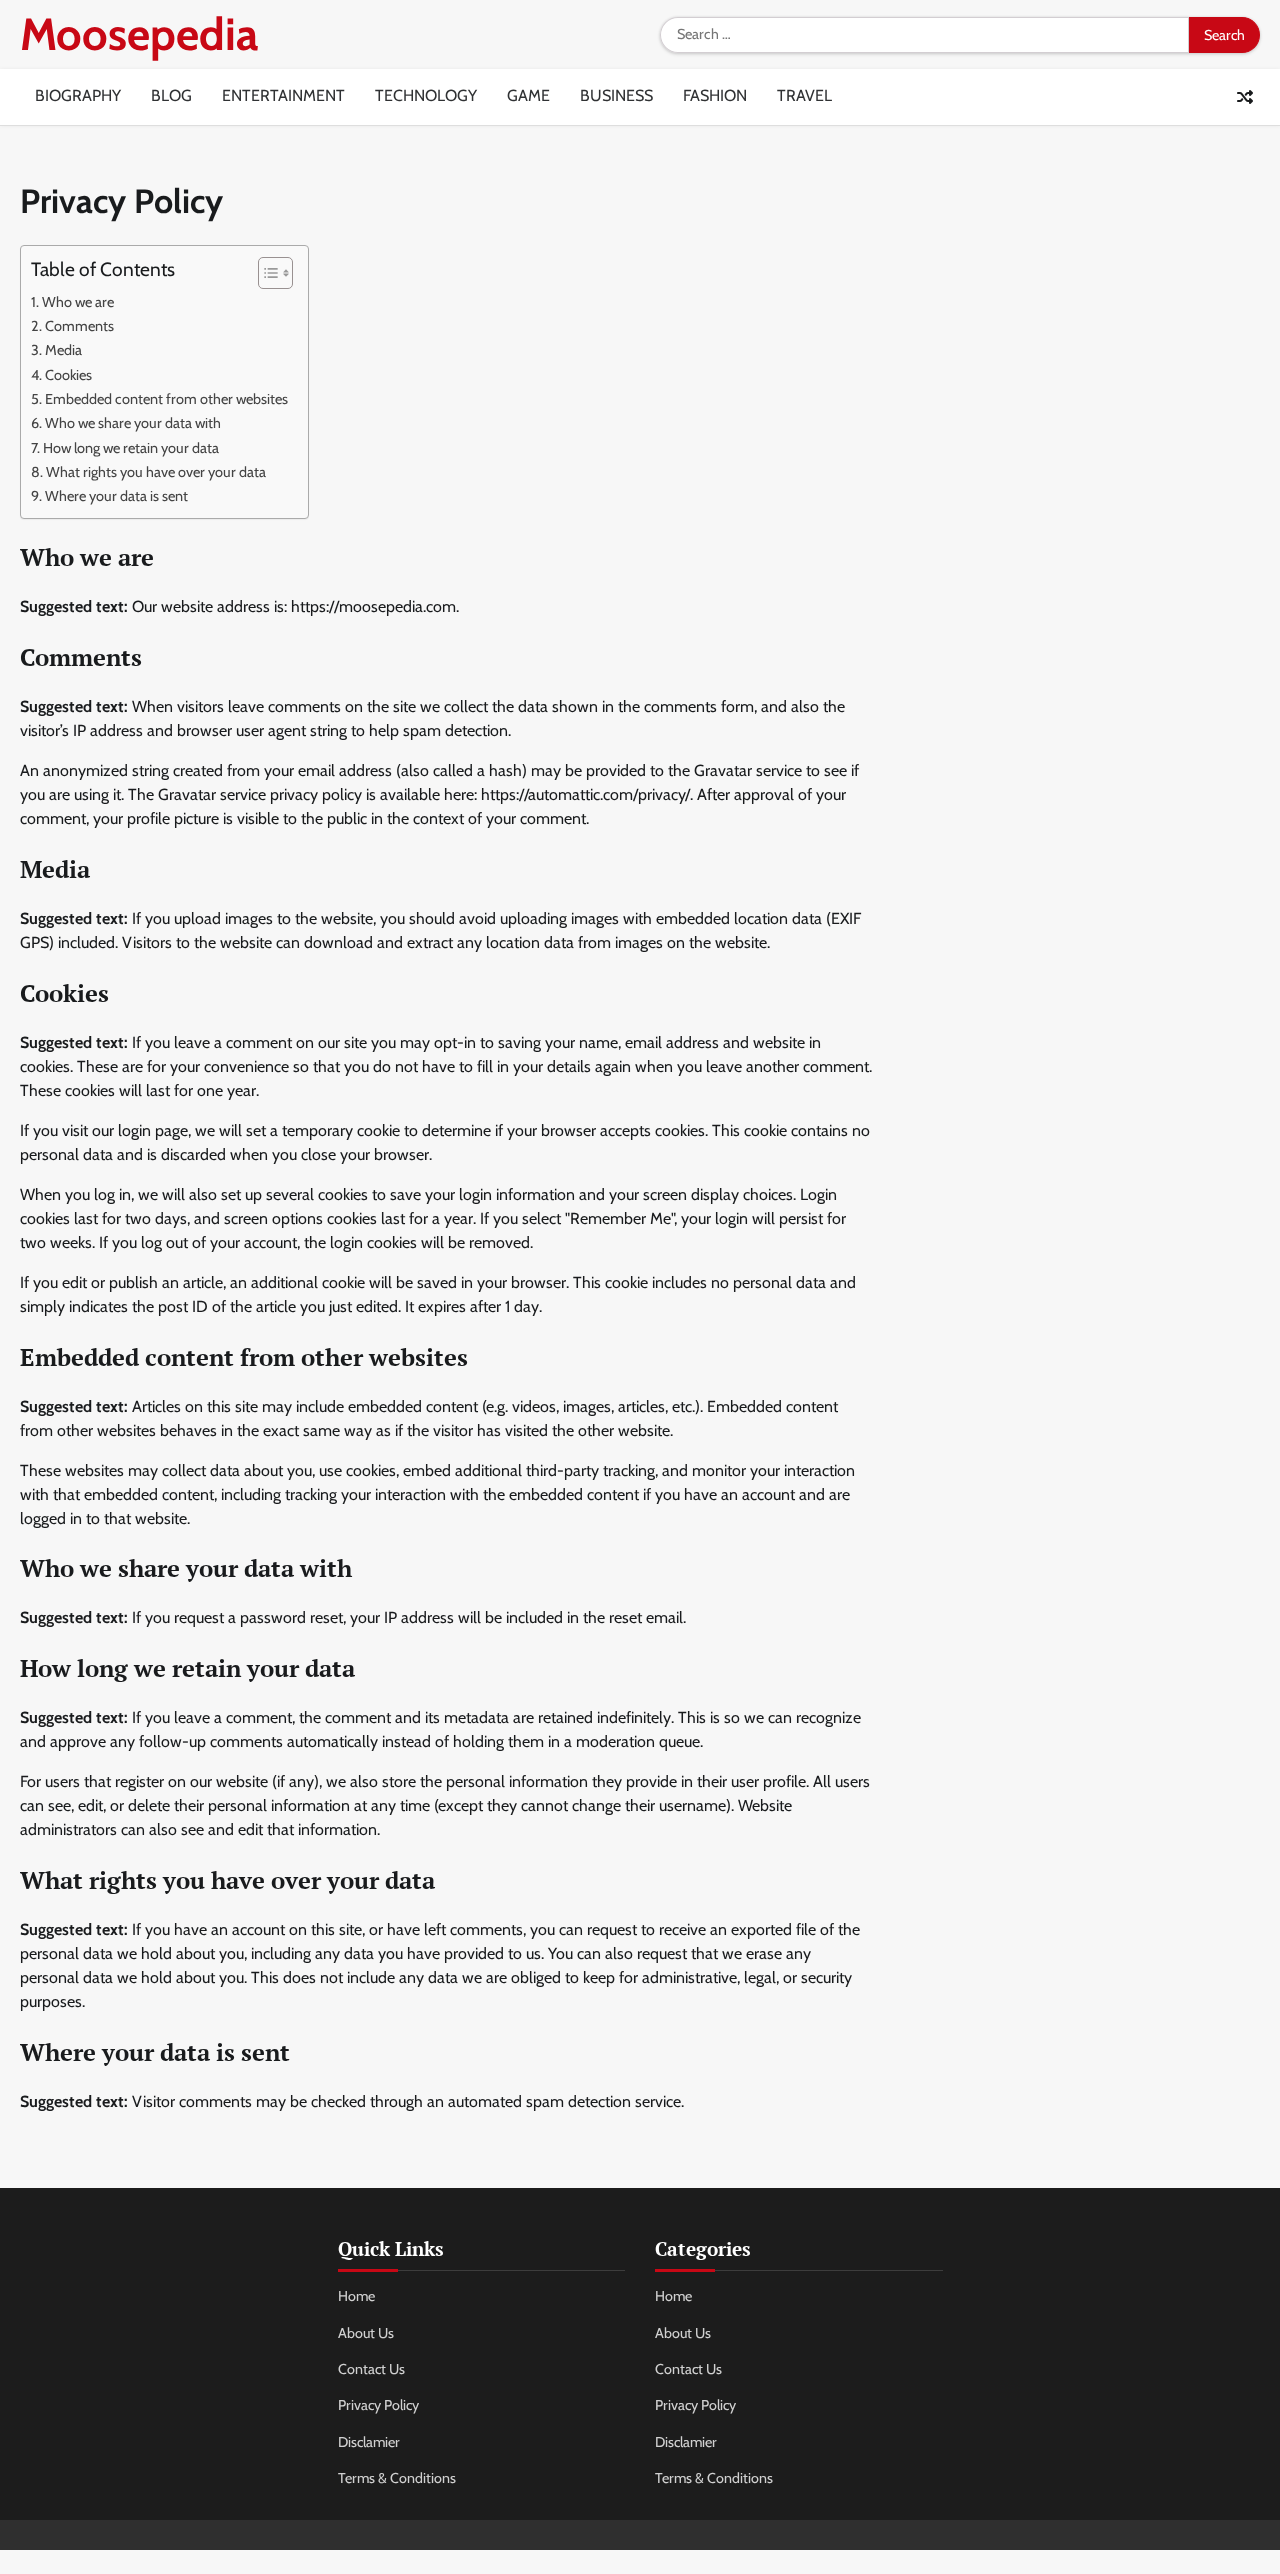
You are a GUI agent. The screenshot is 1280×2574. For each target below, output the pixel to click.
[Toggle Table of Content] (265, 273)
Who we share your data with (133, 423)
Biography (78, 95)
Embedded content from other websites (166, 399)
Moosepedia (139, 34)
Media (63, 350)
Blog (171, 95)
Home (356, 2296)
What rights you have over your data (156, 472)
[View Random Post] (1245, 97)
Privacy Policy (378, 2405)
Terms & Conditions (397, 2478)
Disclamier (369, 2442)
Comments (79, 326)
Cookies (68, 375)
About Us (366, 2333)
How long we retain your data (131, 448)
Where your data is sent (116, 496)
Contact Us (371, 2369)
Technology (426, 95)
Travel (804, 95)
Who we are (78, 302)
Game (528, 95)
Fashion (715, 95)
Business (616, 95)
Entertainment (283, 95)
